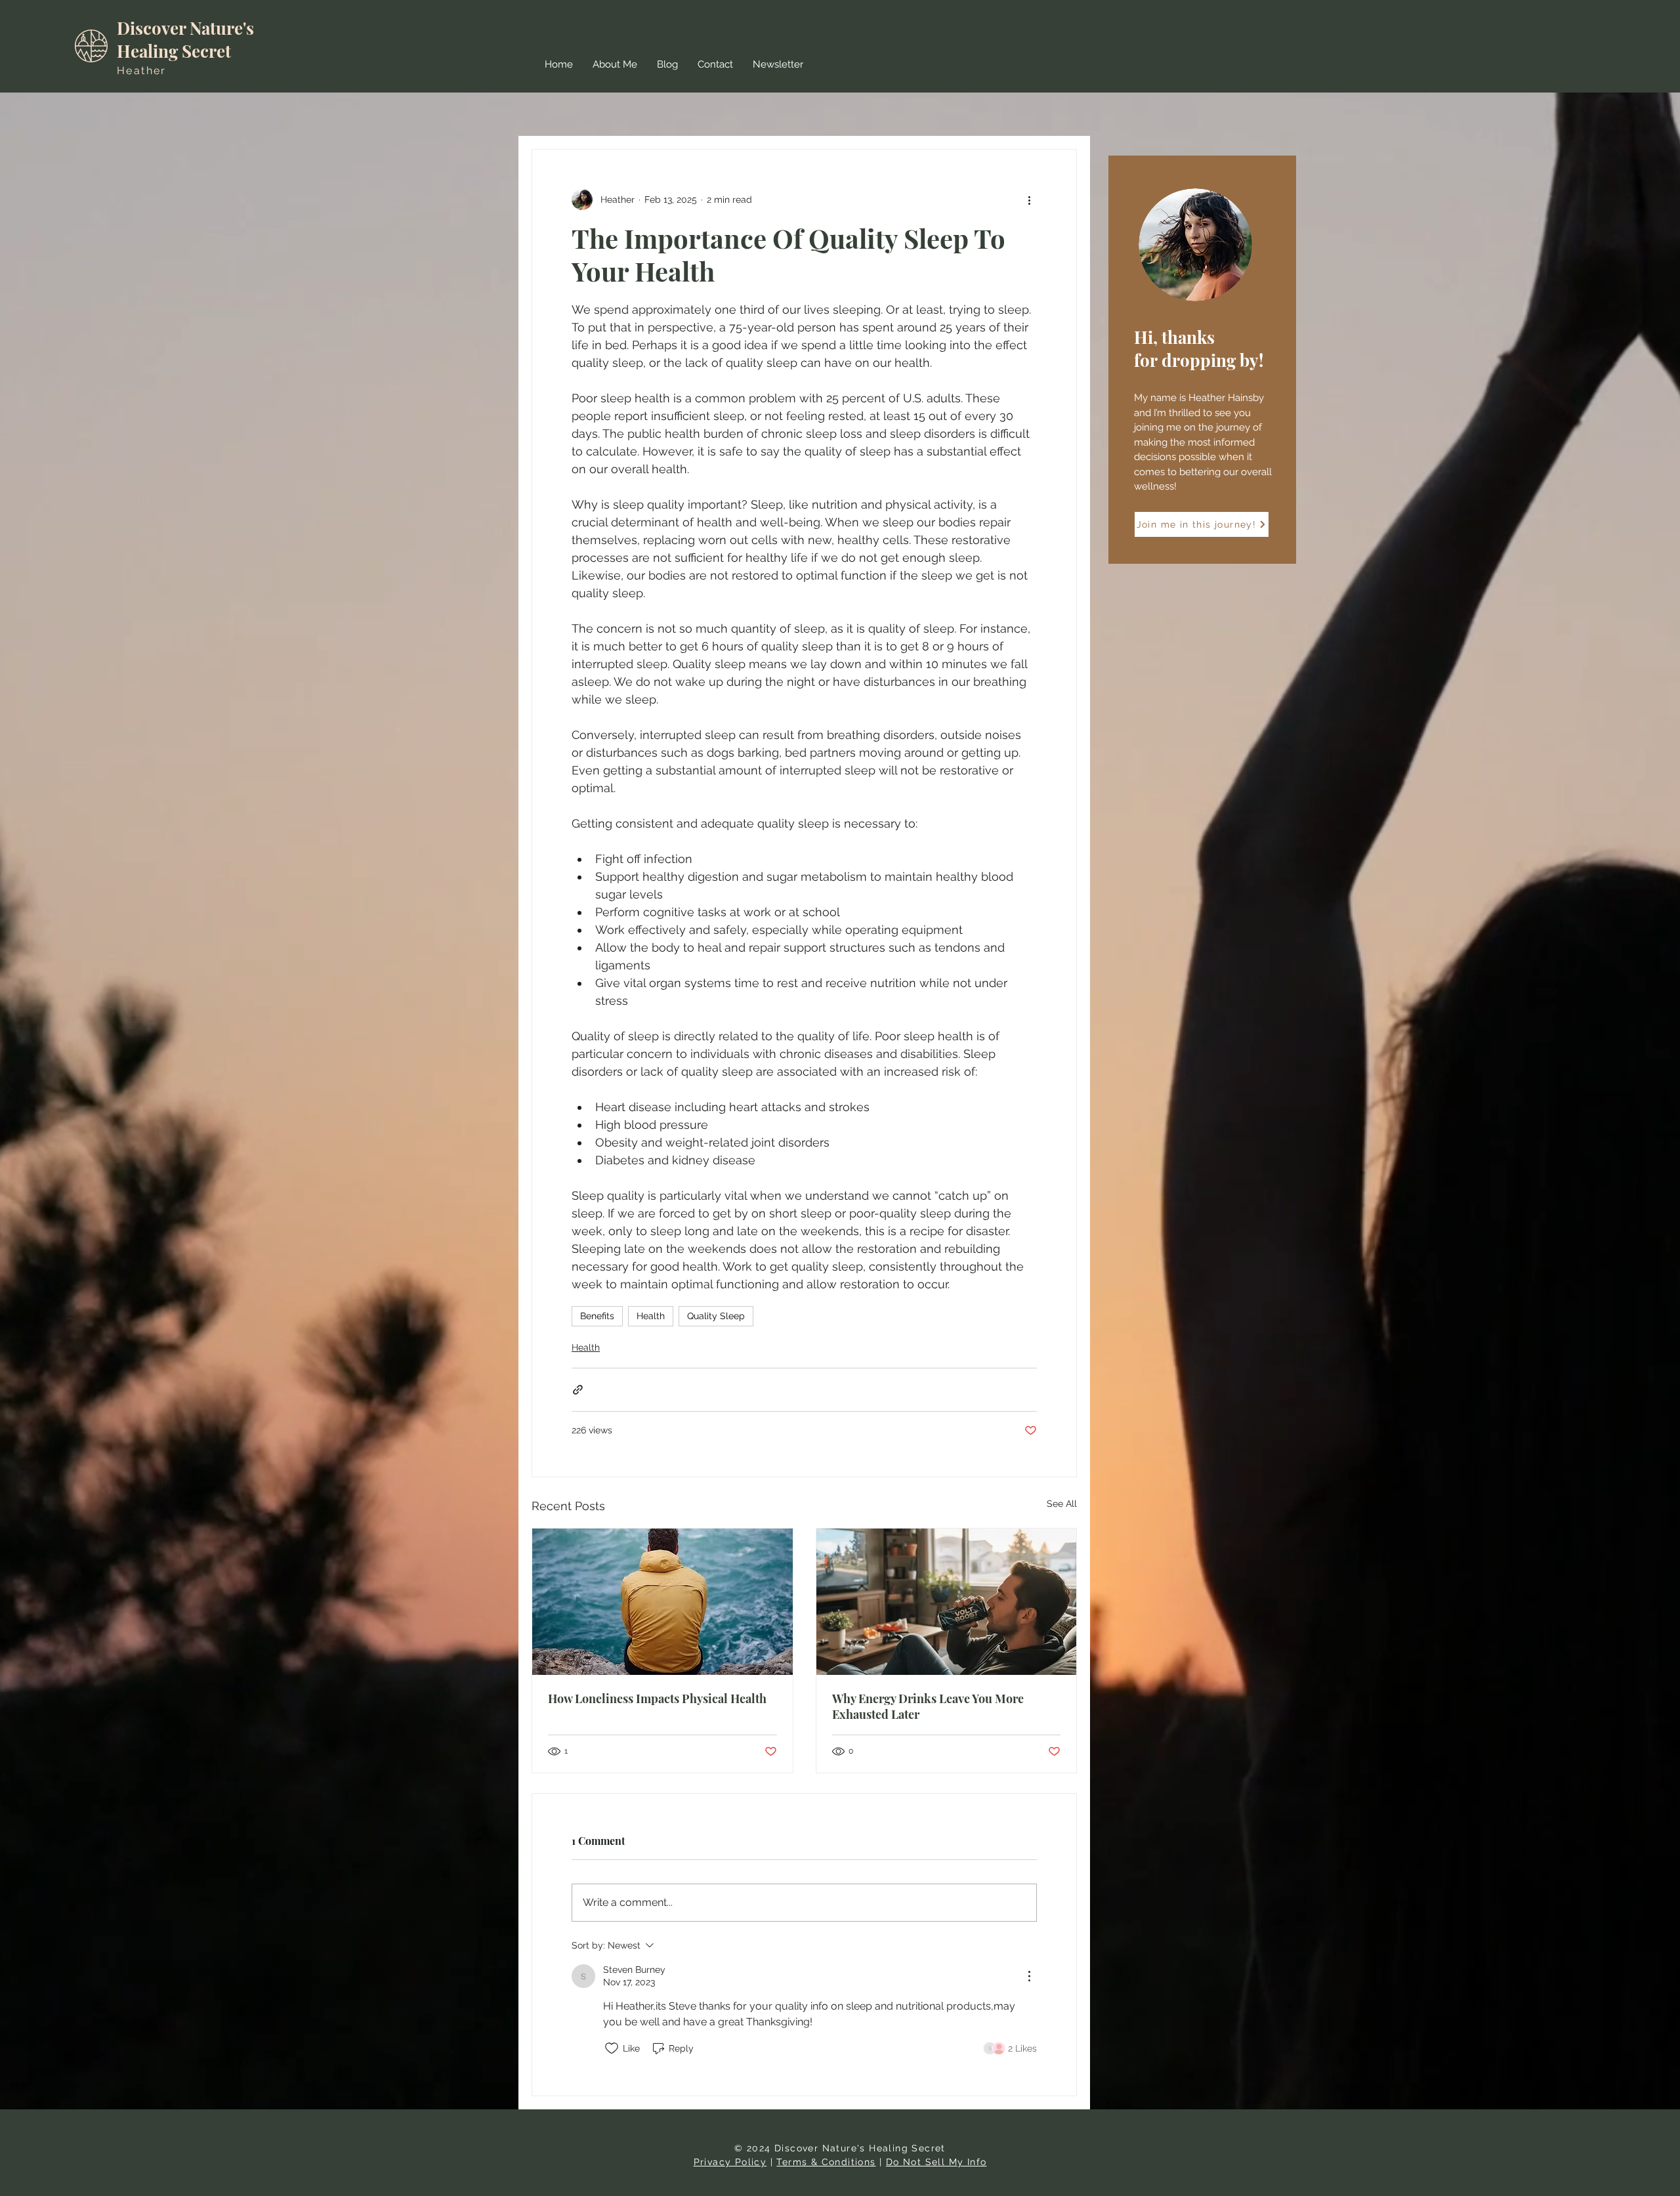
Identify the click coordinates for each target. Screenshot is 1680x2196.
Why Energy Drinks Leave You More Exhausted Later (928, 1706)
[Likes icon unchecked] (612, 2048)
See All (1062, 1504)
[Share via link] (578, 1390)
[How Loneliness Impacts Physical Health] (662, 1602)
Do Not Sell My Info (936, 2162)
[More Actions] (1029, 1976)
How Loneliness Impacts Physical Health (657, 1699)
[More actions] (1029, 200)
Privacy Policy (730, 2162)
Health (651, 1316)
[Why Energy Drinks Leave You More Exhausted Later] (947, 1602)
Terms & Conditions (826, 2162)
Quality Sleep (716, 1316)
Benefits (597, 1316)
